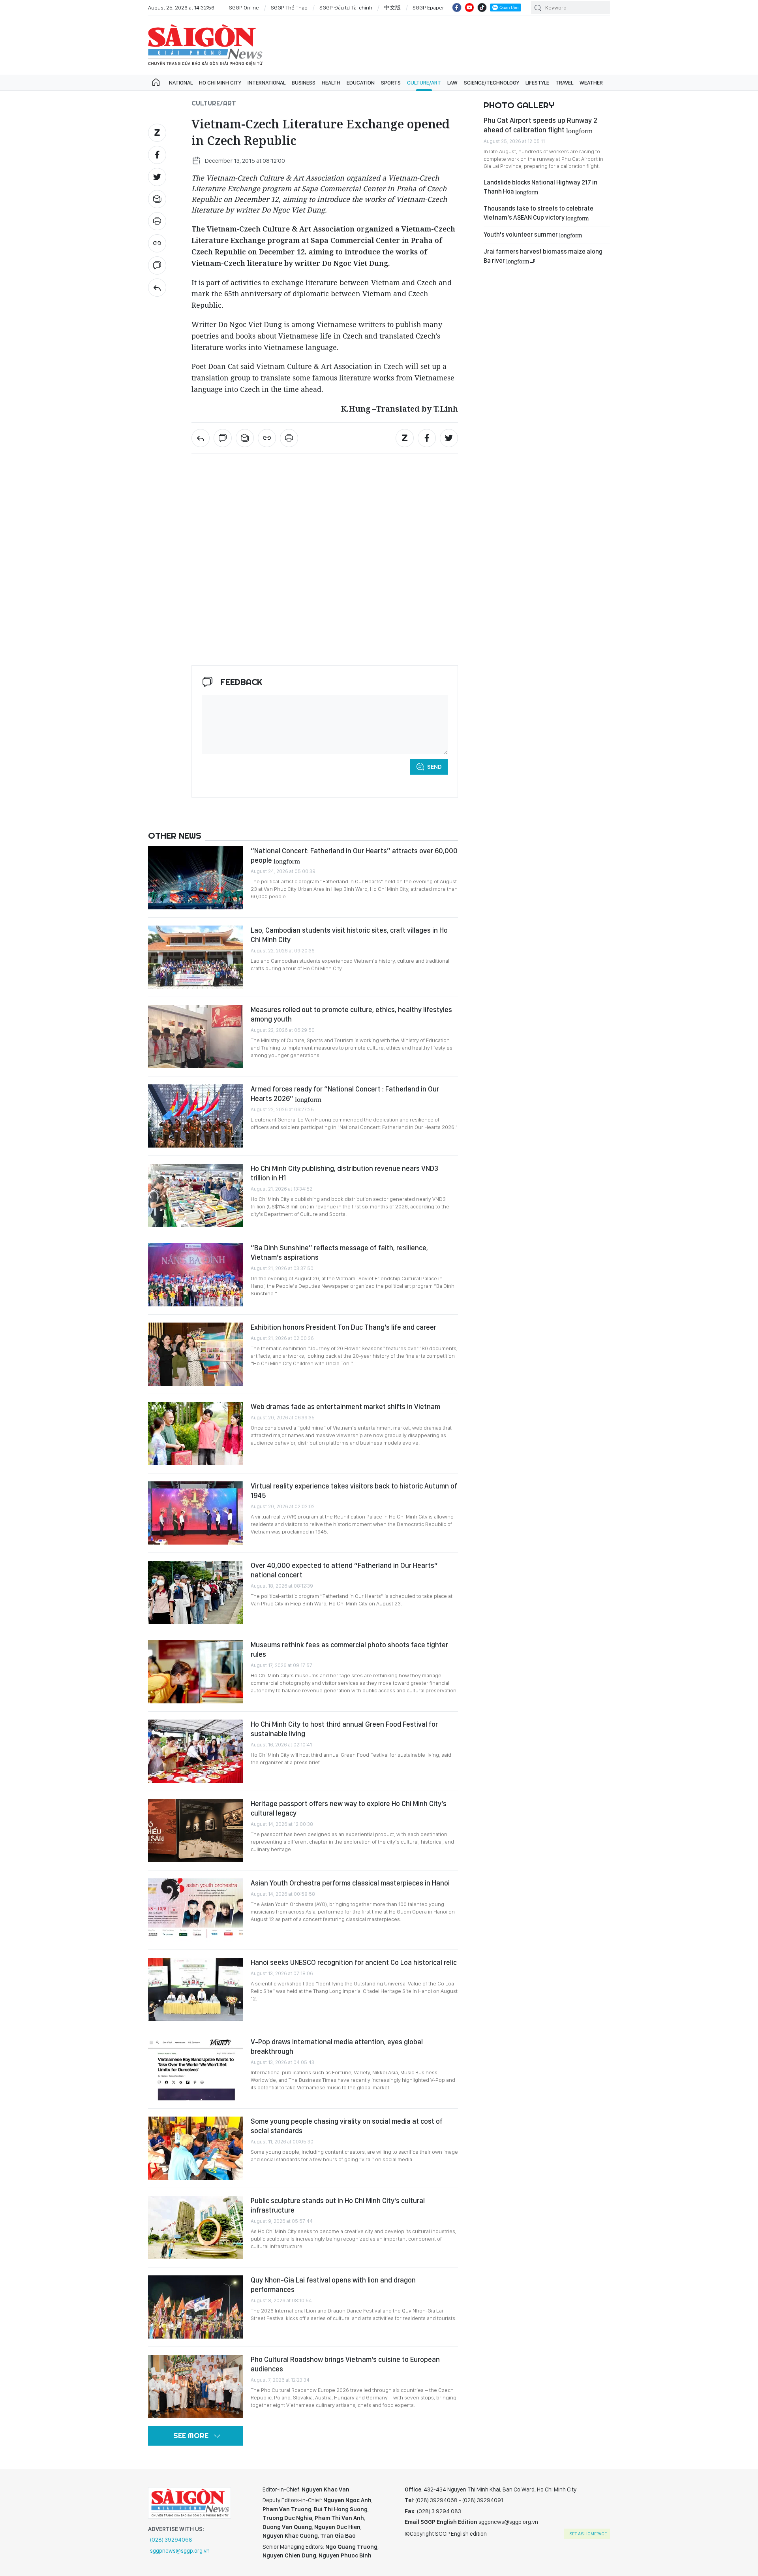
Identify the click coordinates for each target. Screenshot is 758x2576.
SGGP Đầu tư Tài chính (346, 8)
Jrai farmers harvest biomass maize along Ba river (543, 256)
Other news (175, 835)
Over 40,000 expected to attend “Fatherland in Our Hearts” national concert (344, 1570)
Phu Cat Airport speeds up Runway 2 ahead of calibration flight (540, 125)
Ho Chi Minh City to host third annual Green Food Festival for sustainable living (344, 1729)
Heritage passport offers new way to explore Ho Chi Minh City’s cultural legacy (349, 1808)
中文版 (392, 8)
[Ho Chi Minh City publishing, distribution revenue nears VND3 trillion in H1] (195, 1195)
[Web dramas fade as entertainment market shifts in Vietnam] (195, 1434)
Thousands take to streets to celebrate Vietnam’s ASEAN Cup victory (538, 213)
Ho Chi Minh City (220, 83)
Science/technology (492, 83)
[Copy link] (157, 243)
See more (191, 2436)
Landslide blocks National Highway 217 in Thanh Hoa (540, 187)
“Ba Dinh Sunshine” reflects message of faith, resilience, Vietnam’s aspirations (339, 1252)
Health (331, 83)
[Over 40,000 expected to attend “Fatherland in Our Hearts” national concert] (195, 1592)
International (266, 83)
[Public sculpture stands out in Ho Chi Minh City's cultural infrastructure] (195, 2228)
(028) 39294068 (171, 2540)
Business (304, 83)
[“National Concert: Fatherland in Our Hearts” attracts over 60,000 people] (195, 878)
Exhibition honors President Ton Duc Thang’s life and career (343, 1327)
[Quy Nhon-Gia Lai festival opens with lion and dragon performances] (195, 2307)
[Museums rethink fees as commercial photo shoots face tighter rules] (195, 1672)
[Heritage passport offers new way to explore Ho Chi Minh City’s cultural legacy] (195, 1831)
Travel (564, 83)
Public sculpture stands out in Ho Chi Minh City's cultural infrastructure (338, 2205)
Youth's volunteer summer (533, 234)
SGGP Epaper (428, 8)
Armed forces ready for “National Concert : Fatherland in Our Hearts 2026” (345, 1094)
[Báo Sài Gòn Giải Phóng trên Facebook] (457, 8)
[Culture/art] (157, 288)
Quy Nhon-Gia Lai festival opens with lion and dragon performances (333, 2285)
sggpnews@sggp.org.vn (180, 2551)
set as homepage (588, 2534)
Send (434, 767)
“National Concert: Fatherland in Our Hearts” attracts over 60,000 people (354, 855)
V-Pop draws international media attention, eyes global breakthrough (337, 2046)
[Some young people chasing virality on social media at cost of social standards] (195, 2148)
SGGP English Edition (205, 45)
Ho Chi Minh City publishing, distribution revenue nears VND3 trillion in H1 (344, 1173)
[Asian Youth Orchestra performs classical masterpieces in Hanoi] (195, 1910)
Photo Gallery (519, 105)
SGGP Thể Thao (289, 8)
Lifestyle (537, 83)
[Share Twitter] (157, 177)
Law (452, 83)
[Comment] (157, 265)
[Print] (157, 221)
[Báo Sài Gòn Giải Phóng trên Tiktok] (482, 8)
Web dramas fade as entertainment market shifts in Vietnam (345, 1407)
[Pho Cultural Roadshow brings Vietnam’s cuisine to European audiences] (195, 2386)
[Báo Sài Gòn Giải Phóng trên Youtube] (469, 8)
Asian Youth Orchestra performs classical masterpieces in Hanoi (350, 1883)
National (181, 83)
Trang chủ (156, 83)
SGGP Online (244, 8)
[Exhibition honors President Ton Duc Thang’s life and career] (195, 1354)
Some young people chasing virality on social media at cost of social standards (347, 2126)
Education (361, 83)
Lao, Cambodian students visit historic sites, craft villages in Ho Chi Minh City (349, 935)
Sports (391, 83)
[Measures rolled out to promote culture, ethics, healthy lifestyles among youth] (195, 1037)
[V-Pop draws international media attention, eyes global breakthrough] (195, 2069)
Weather (591, 83)
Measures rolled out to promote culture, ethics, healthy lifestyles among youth (351, 1014)
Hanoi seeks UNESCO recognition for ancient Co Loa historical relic (354, 1962)
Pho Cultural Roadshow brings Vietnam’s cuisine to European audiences (345, 2364)
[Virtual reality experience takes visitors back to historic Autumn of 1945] (195, 1513)
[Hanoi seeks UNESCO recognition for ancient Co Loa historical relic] (195, 1989)
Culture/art (424, 83)
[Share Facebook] (157, 155)
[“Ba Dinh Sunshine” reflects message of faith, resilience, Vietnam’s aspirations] (195, 1275)
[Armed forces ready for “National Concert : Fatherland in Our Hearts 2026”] (195, 1116)
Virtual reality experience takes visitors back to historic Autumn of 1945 (354, 1491)
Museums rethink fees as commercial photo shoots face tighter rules (349, 1649)
